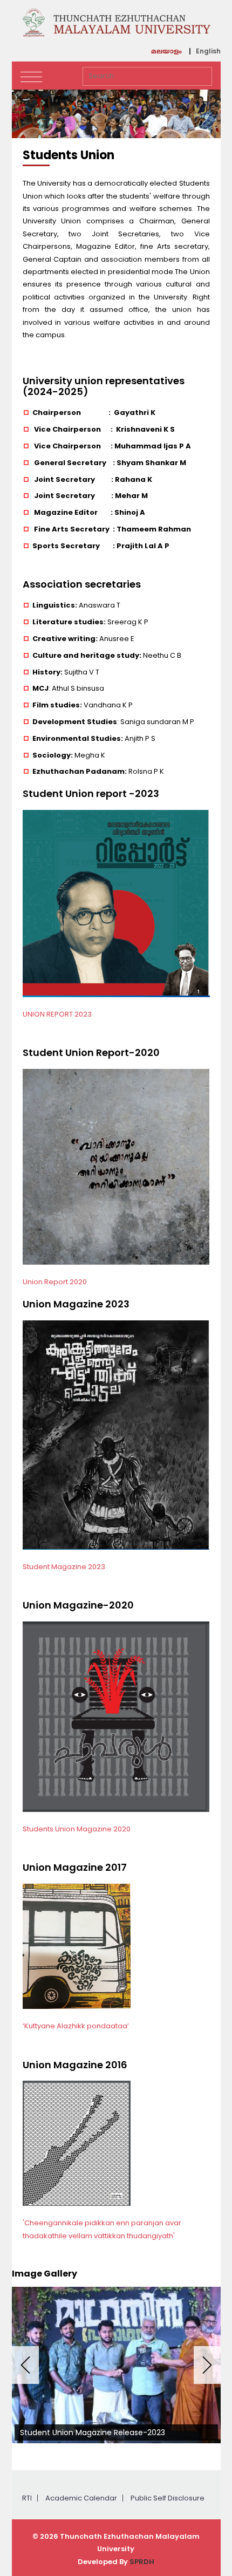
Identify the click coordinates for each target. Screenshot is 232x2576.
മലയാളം (166, 52)
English (208, 51)
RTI (27, 2498)
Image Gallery (45, 2274)
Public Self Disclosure (168, 2498)
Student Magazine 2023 (64, 1567)
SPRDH (142, 2562)
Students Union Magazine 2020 (77, 1829)
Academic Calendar (81, 2498)
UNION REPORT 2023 (57, 1014)
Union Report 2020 (55, 1282)
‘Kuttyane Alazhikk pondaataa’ (76, 2026)
